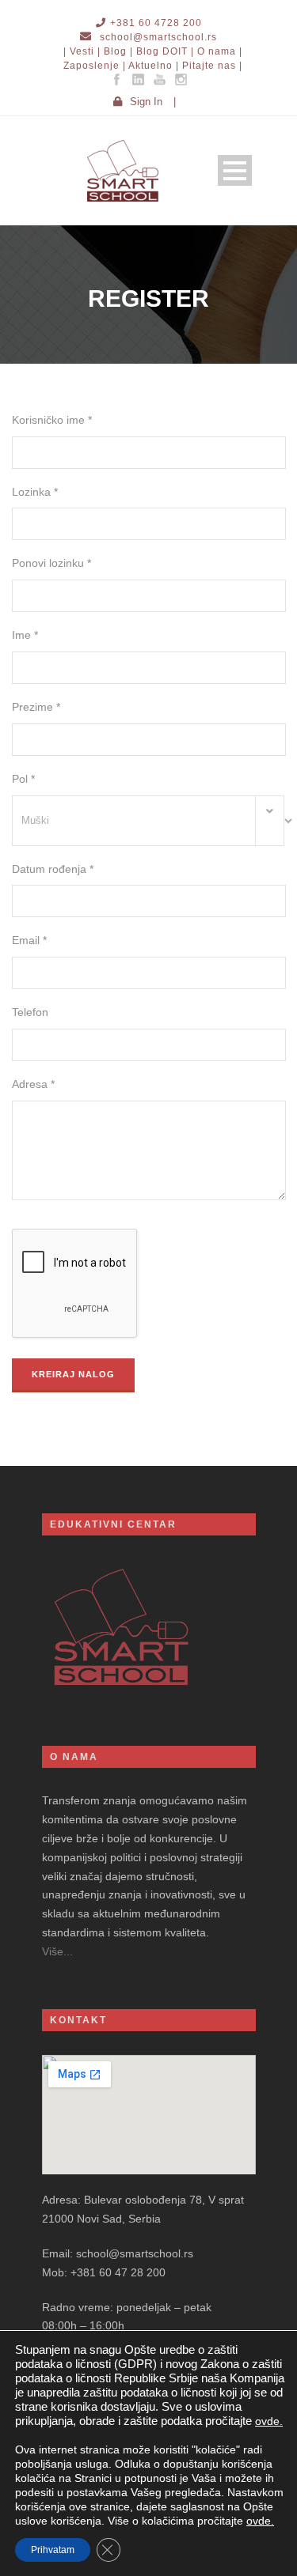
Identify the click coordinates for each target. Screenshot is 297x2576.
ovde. (269, 2421)
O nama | (220, 51)
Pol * (23, 779)
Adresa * (33, 1084)
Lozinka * (35, 492)
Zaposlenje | (95, 66)
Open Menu (235, 170)
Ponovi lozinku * (51, 563)
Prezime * (36, 707)
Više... (57, 1951)
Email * (29, 940)
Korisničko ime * (52, 420)
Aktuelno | (154, 66)
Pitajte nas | (212, 66)
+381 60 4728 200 (156, 23)
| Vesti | (82, 51)
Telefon (30, 1012)
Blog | (118, 51)
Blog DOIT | (165, 51)
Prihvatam (53, 2550)
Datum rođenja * (53, 869)
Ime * (25, 635)
